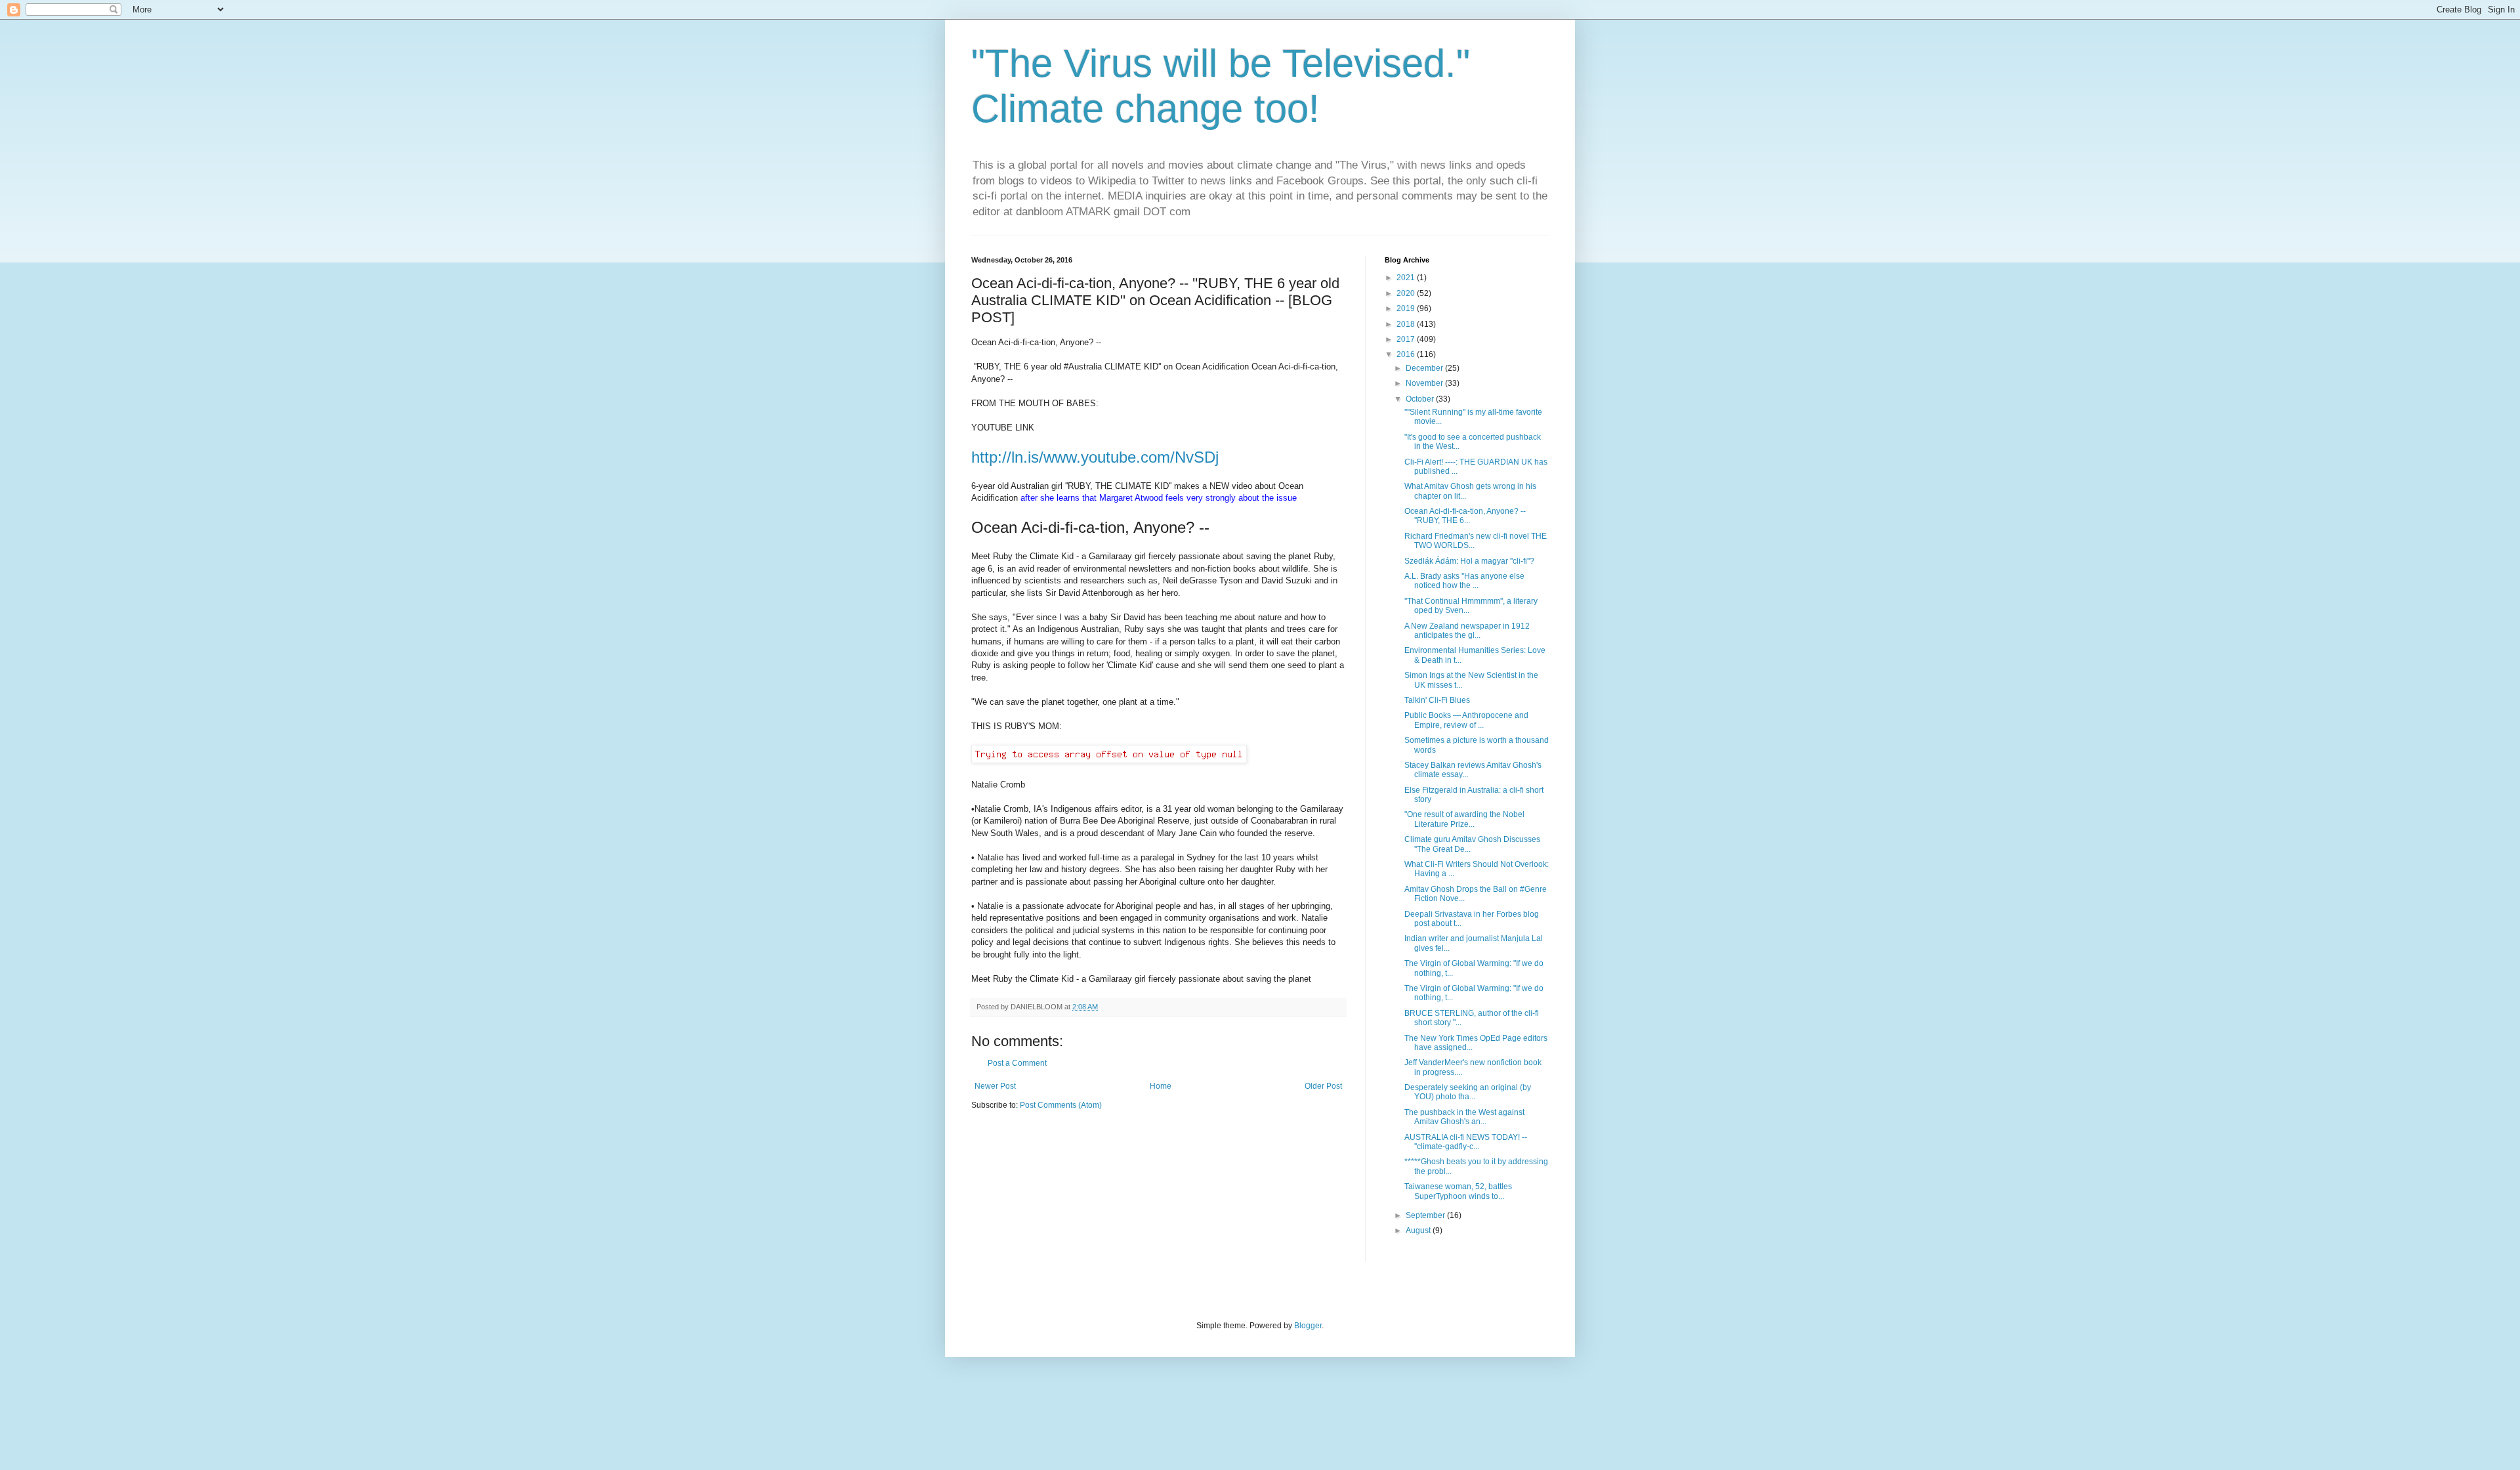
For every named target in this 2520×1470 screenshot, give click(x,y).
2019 (1407, 308)
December (1425, 368)
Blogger (1308, 1326)
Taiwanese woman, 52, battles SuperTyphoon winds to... (1458, 1191)
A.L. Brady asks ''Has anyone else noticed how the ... (1464, 581)
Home (1161, 1086)
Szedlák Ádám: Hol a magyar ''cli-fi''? (1469, 561)
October (1421, 399)
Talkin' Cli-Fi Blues (1437, 700)
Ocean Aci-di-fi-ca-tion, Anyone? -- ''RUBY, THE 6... (1465, 516)
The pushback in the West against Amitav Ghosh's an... (1464, 1117)
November (1425, 383)
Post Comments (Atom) (1061, 1105)
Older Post (1323, 1086)
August (1419, 1230)
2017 (1407, 339)
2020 (1407, 293)
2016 (1407, 354)
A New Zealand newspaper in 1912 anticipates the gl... (1467, 631)
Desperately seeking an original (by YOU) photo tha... (1468, 1092)
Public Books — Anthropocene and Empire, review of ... (1466, 720)
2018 (1407, 324)
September (1426, 1215)
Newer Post (995, 1086)
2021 (1407, 278)
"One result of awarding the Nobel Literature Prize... (1464, 819)
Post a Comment (1017, 1063)
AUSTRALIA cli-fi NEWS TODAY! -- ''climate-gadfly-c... (1466, 1142)
